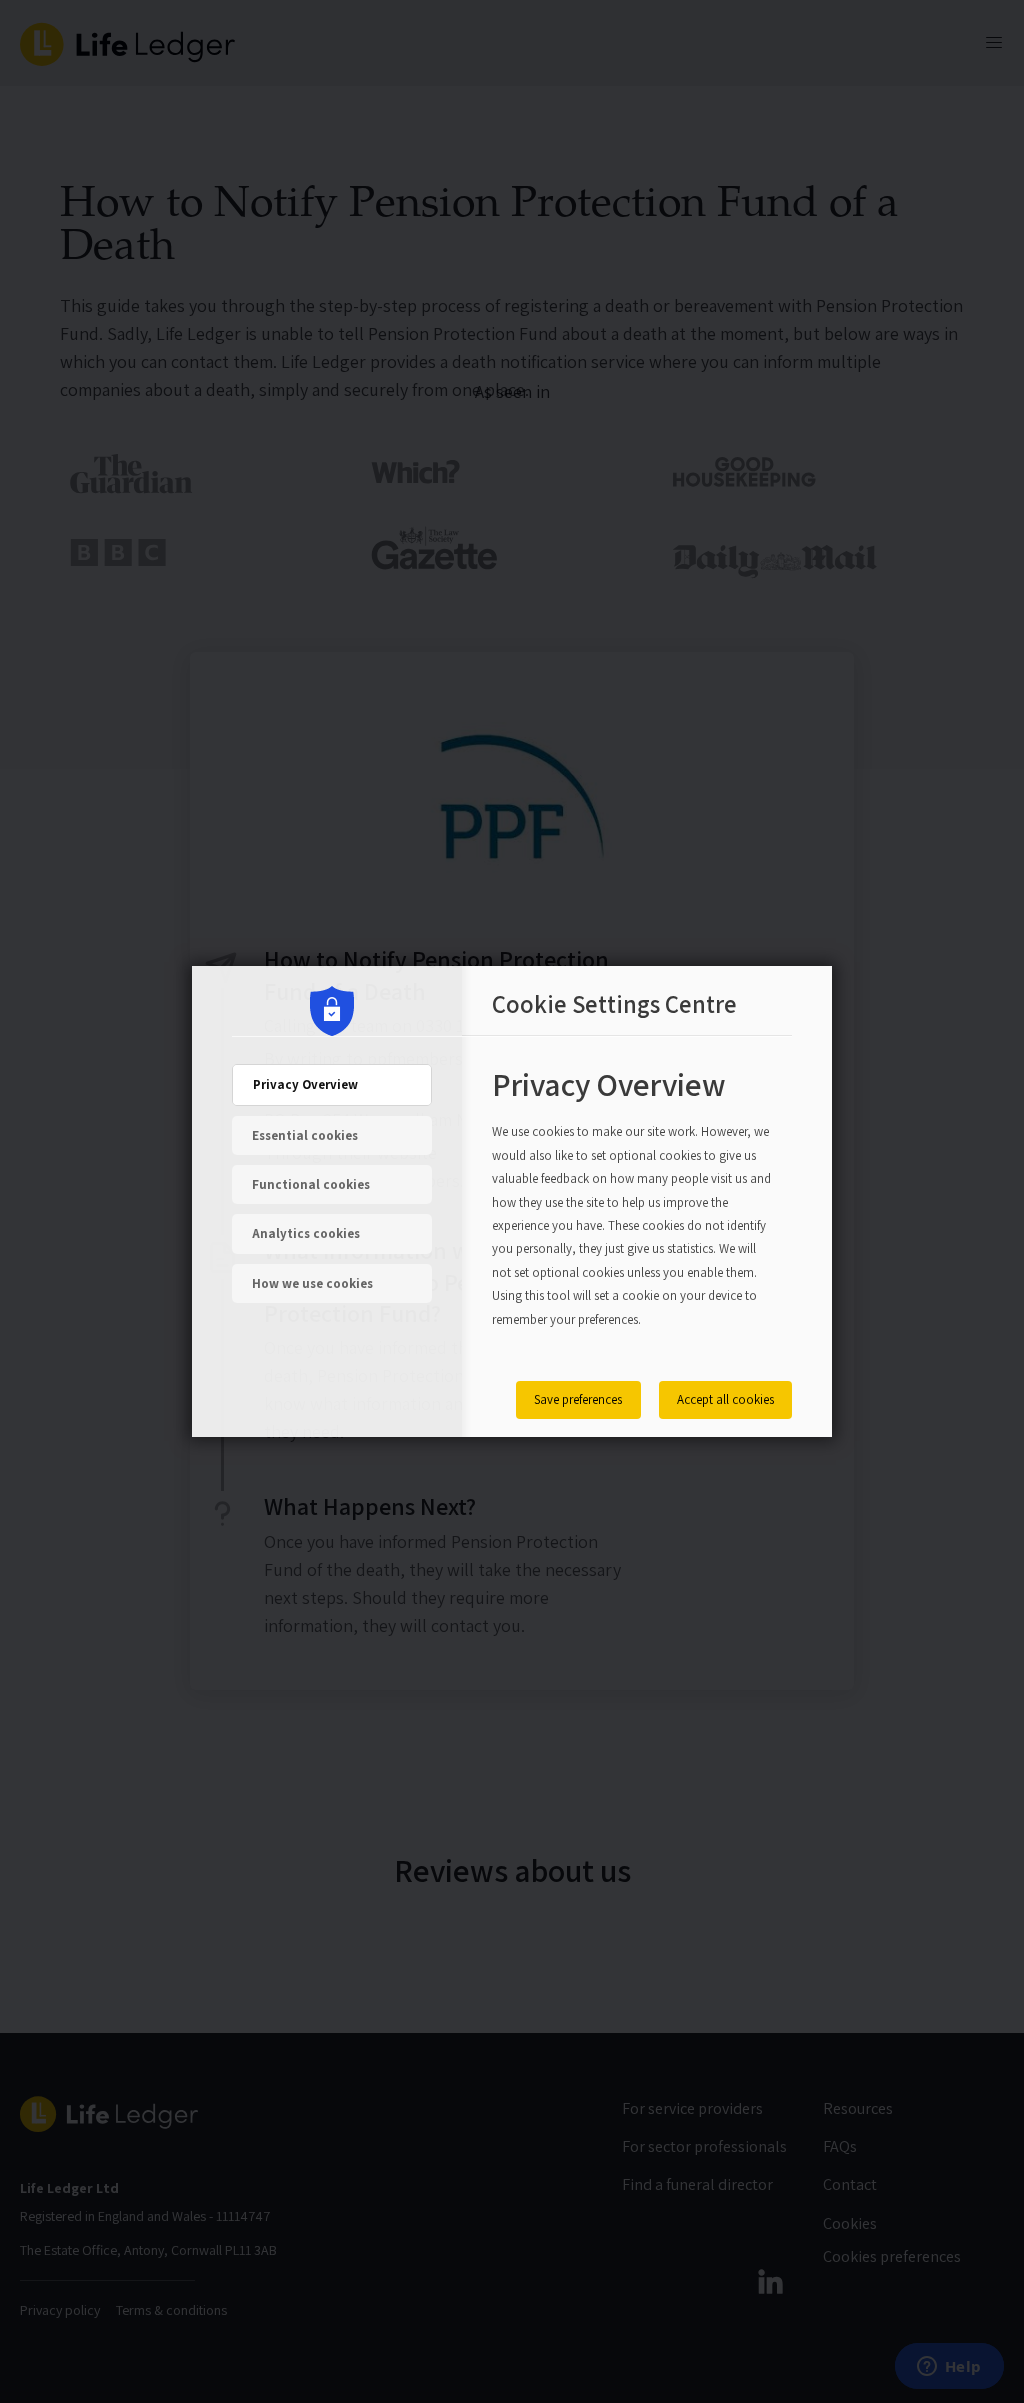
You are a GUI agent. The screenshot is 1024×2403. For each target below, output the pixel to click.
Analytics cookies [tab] (306, 1233)
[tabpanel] (632, 1210)
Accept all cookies (725, 1399)
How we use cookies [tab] (312, 1283)
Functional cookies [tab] (311, 1184)
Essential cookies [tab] (305, 1135)
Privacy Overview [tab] (305, 1084)
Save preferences (578, 1399)
